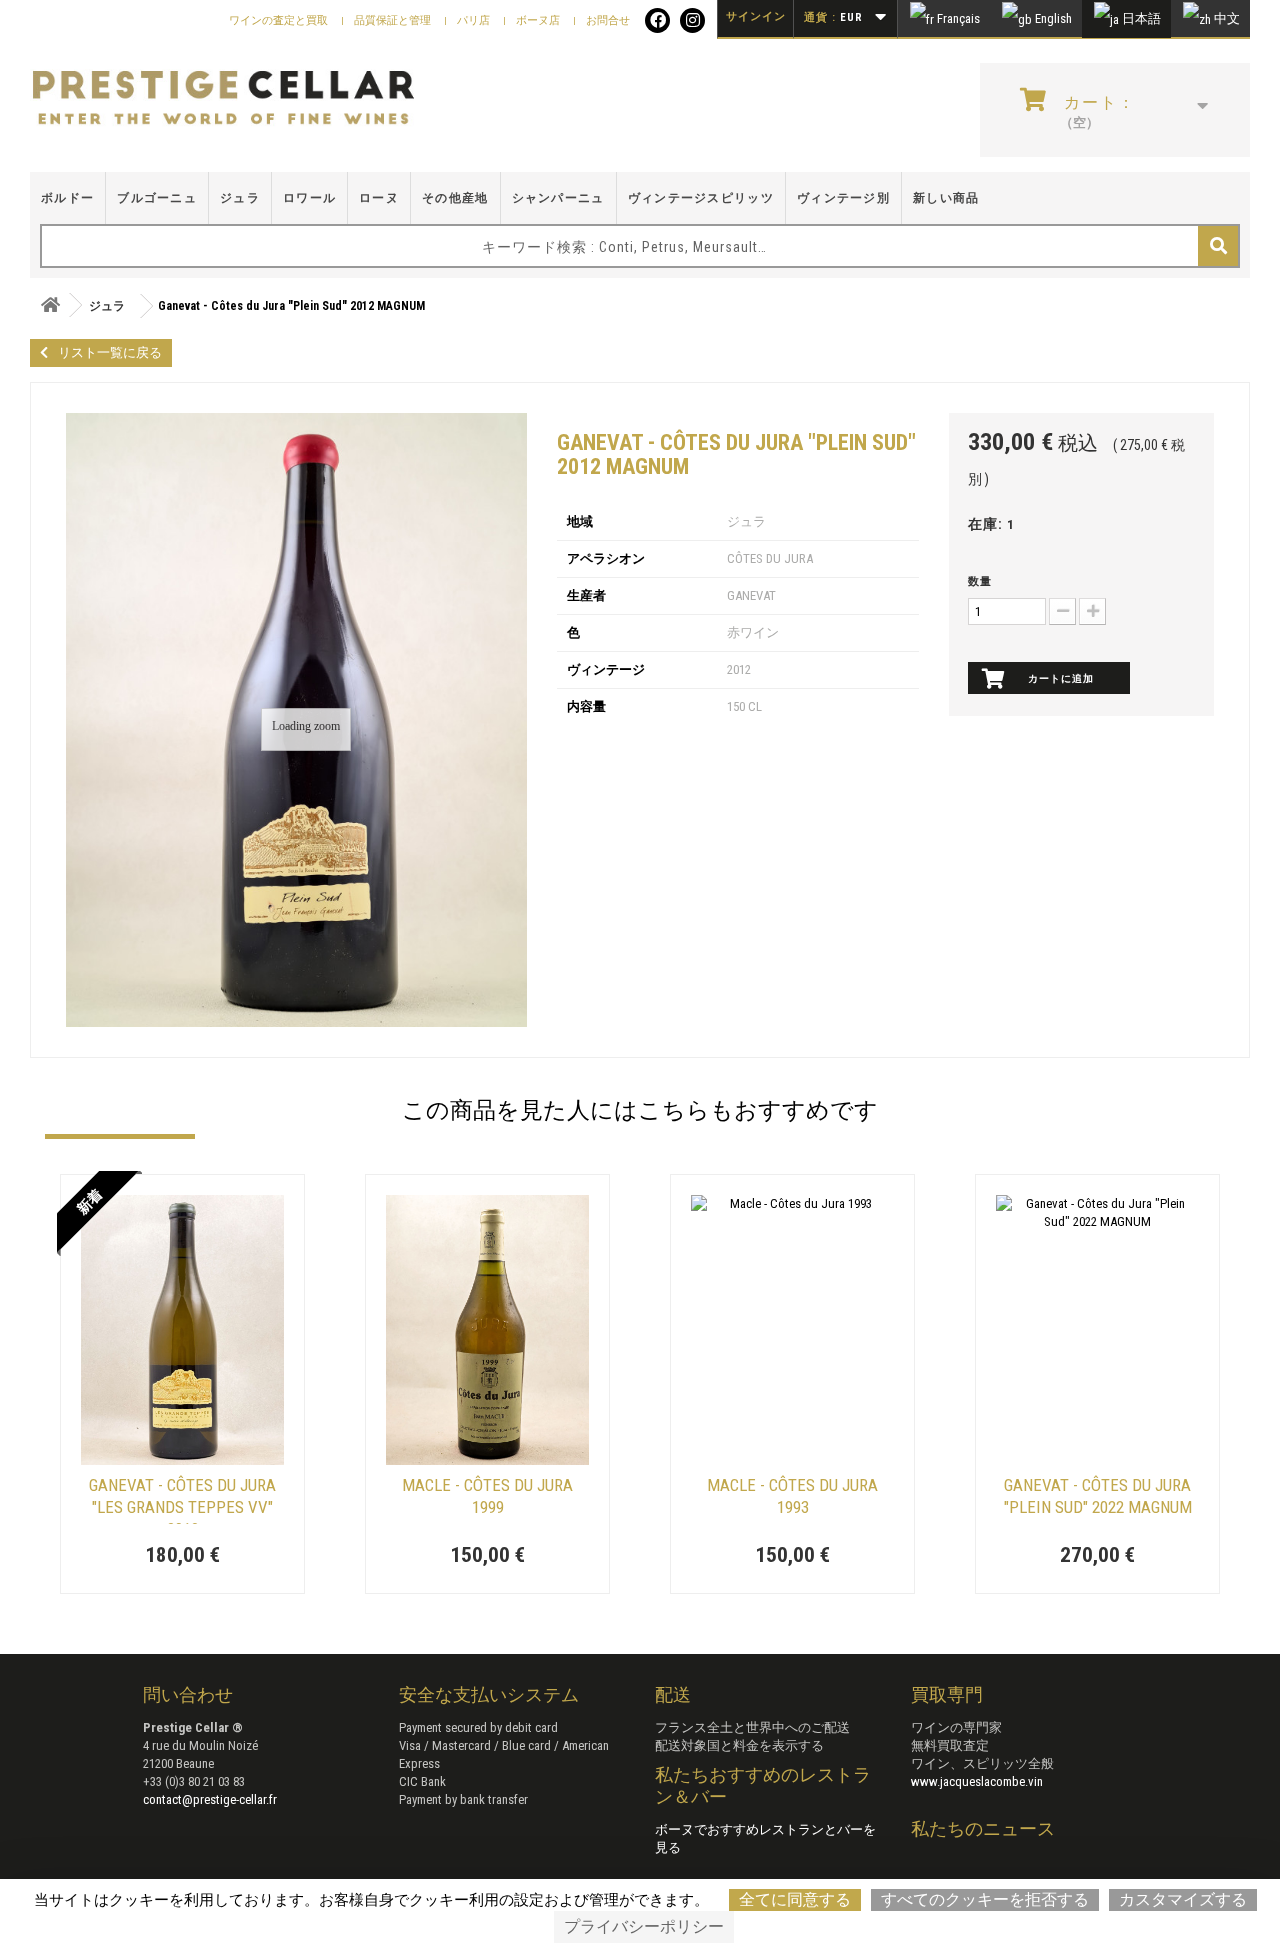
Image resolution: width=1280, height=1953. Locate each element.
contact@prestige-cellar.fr (210, 1799)
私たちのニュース (983, 1828)
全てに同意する (795, 1899)
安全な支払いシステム (489, 1694)
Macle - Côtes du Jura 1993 (792, 1496)
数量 (979, 581)
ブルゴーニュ (157, 198)
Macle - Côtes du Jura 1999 (487, 1496)
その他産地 (455, 198)
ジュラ (240, 198)
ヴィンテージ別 (843, 198)
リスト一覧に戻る (110, 352)
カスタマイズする (1183, 1899)
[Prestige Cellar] (223, 98)
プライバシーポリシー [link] (644, 1926)
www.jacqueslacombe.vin (977, 1781)
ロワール (309, 198)
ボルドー (67, 198)
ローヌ (379, 198)
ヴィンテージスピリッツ (701, 198)
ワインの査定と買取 (280, 20)
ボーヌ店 (539, 20)
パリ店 (475, 20)
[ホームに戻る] (50, 305)
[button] (55, 1386)
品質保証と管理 (394, 20)
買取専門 (947, 1694)
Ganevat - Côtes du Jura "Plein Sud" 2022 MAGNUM (1098, 1496)
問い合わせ (188, 1694)
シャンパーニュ (558, 198)
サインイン (756, 16)
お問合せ (608, 20)
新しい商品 (946, 198)
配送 (673, 1694)
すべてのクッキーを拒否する (985, 1899)
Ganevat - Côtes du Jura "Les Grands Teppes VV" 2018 (182, 1499)
